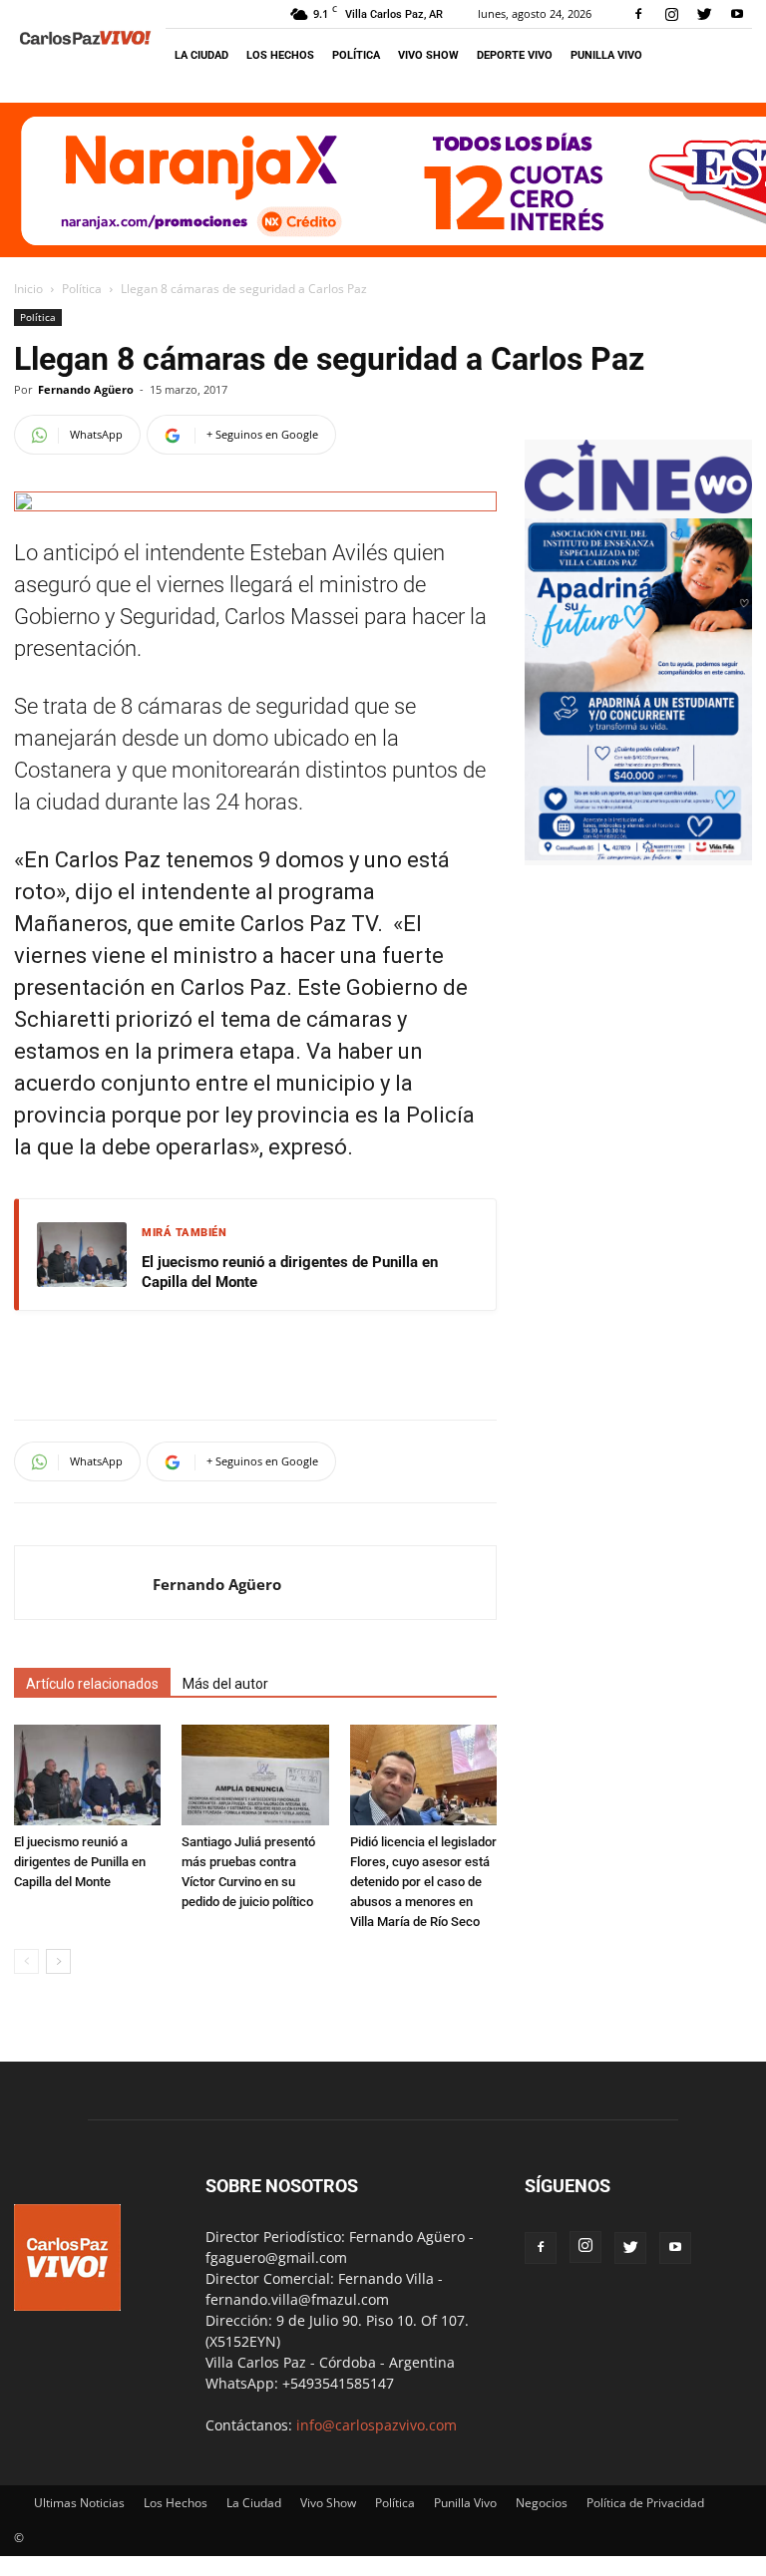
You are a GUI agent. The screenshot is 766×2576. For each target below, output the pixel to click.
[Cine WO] (638, 508)
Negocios (542, 2503)
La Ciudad (201, 55)
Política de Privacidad (645, 2503)
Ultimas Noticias (79, 2503)
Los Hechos (280, 55)
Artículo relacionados (92, 1684)
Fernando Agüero (86, 389)
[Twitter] (704, 14)
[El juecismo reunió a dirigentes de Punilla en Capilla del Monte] (87, 1775)
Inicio (28, 289)
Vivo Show (428, 55)
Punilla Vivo (606, 55)
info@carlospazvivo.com (377, 2425)
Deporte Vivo (515, 55)
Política (356, 55)
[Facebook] (638, 14)
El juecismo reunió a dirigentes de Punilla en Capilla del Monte (290, 1272)
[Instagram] (671, 14)
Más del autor (225, 1684)
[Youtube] (737, 14)
